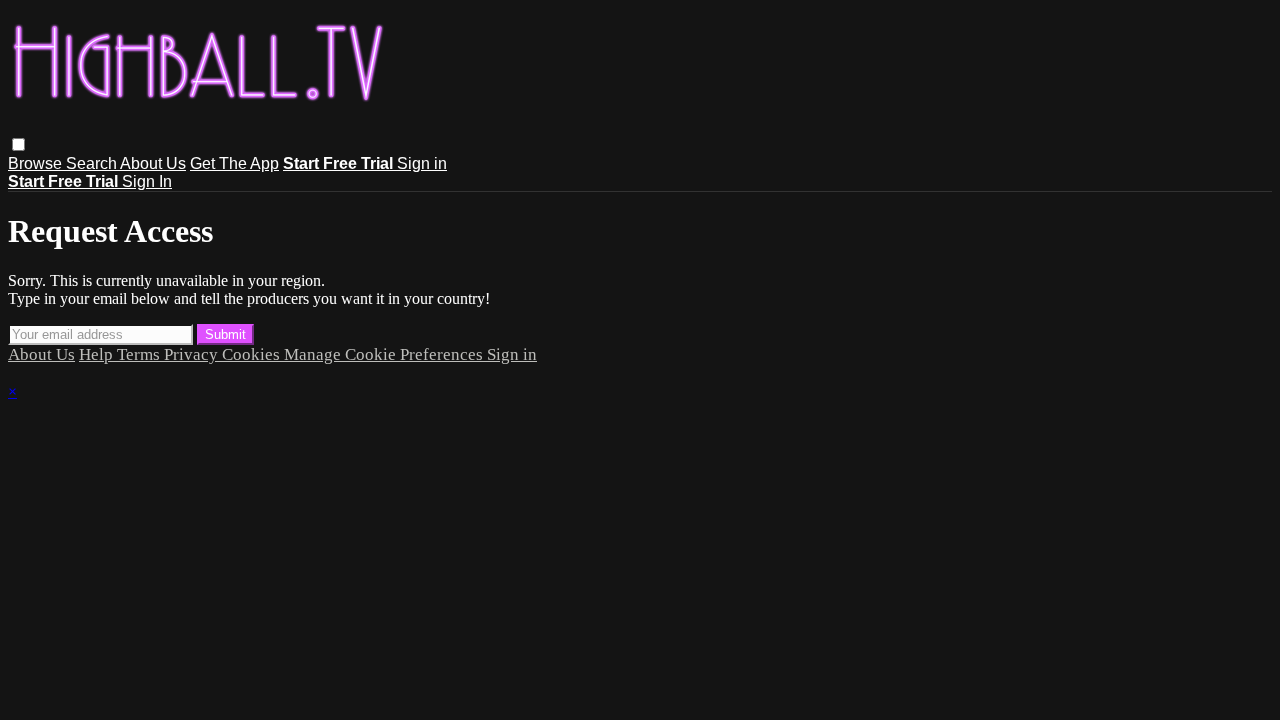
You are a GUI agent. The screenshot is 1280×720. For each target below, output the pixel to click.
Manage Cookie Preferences (385, 354)
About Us (153, 163)
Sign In (147, 181)
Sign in (422, 163)
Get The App (234, 163)
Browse (37, 163)
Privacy (193, 354)
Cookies (253, 354)
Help (98, 354)
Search (93, 163)
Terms (140, 354)
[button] (18, 144)
